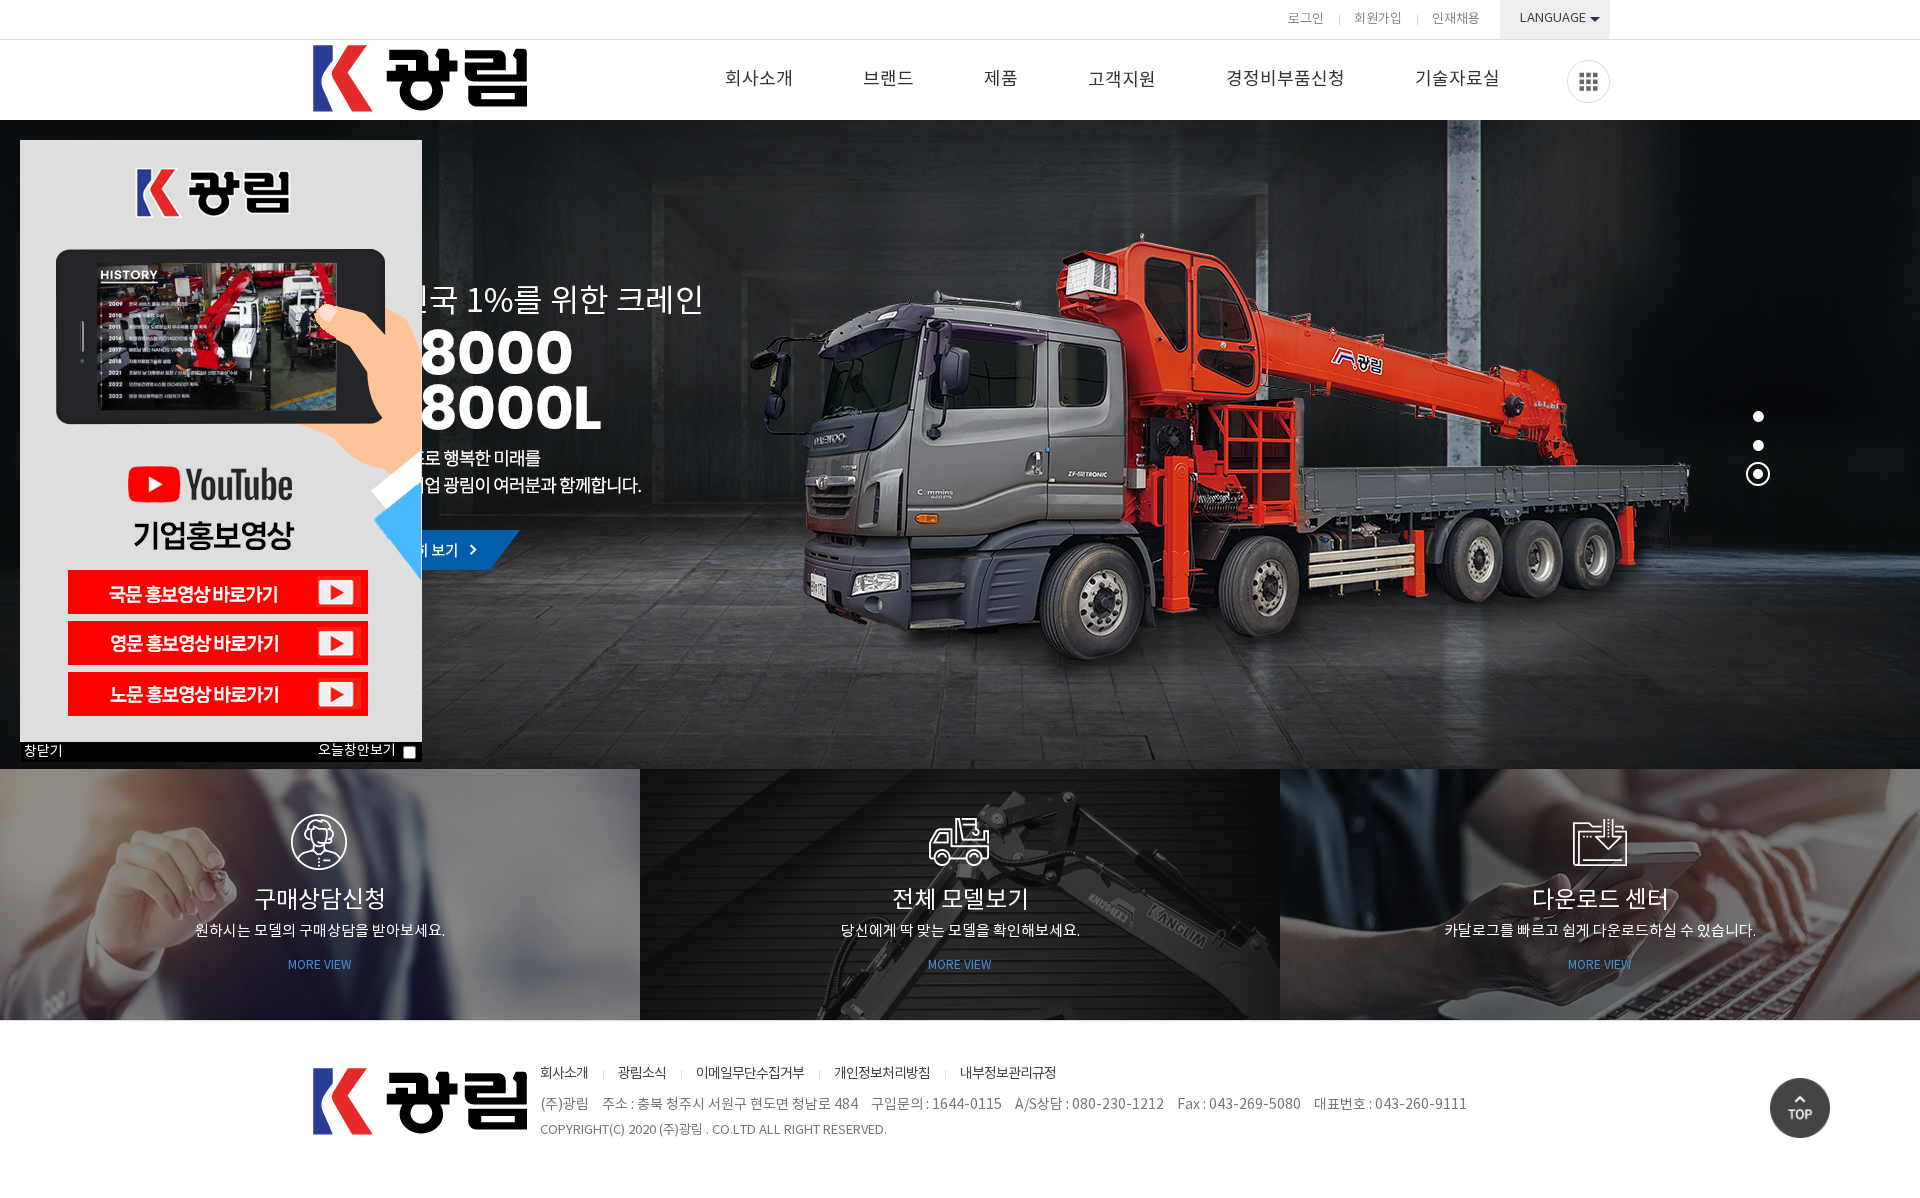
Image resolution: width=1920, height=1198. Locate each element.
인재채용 (1456, 19)
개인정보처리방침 (882, 1074)
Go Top (1800, 1108)
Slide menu (1588, 81)
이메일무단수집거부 (750, 1074)
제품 (1001, 79)
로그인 (1306, 19)
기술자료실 (1457, 79)
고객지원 (1122, 80)
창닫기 (43, 752)
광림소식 (642, 1074)
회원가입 (1378, 19)
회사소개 (759, 79)
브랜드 (888, 79)
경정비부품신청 (1285, 79)
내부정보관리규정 (1008, 1074)
